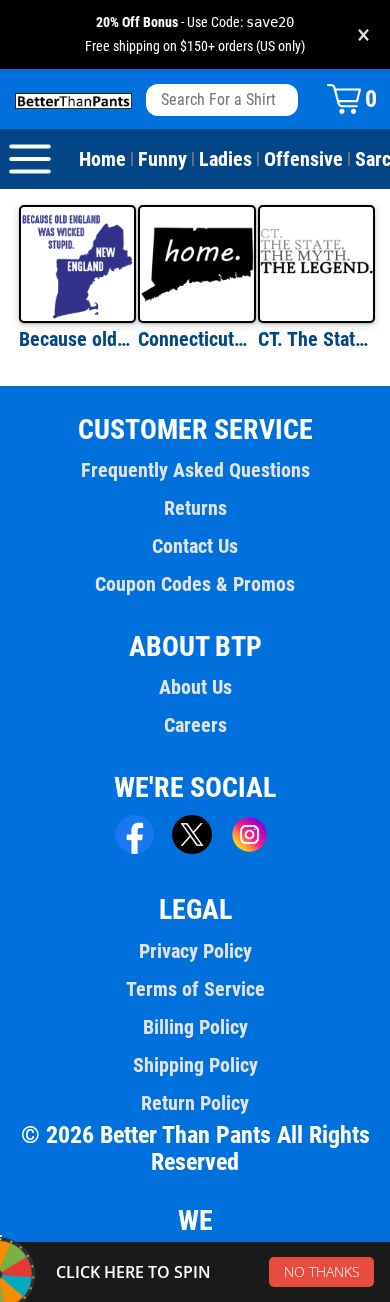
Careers (195, 725)
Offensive (303, 159)
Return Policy (195, 1103)
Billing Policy (195, 1027)
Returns (195, 508)
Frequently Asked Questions (195, 470)
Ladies (225, 159)
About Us (195, 687)
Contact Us (195, 546)
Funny (162, 159)
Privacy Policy (195, 951)
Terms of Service (195, 989)
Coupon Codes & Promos (195, 584)
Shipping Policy (195, 1065)
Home (102, 159)
